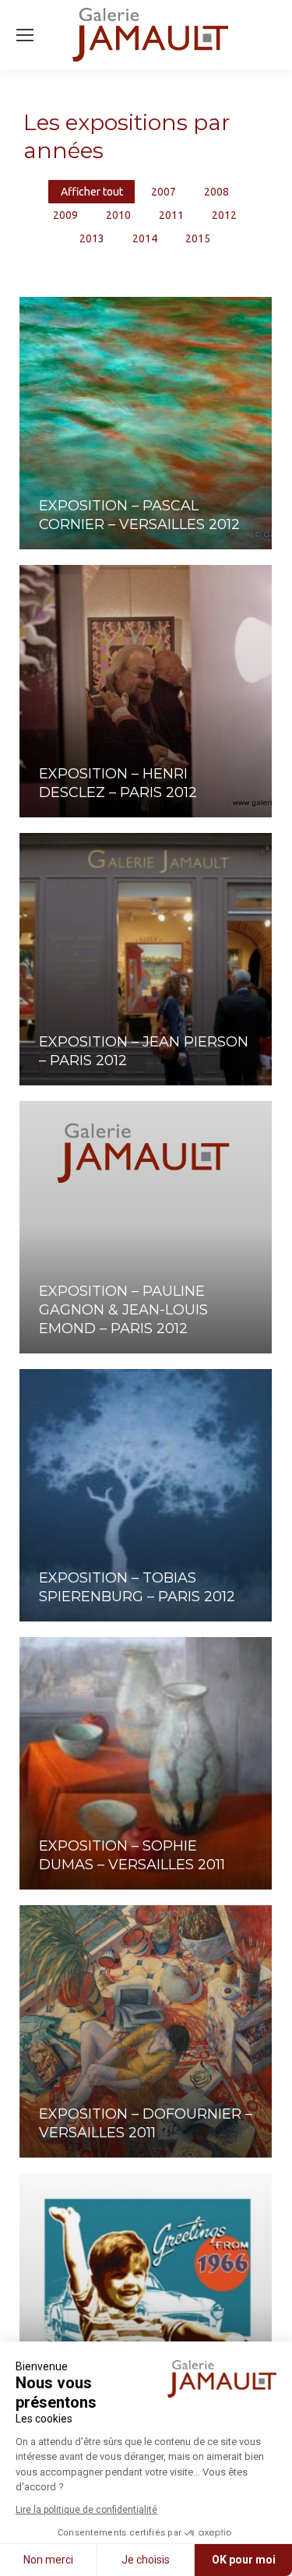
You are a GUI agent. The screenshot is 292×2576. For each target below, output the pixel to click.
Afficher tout (92, 192)
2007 (164, 192)
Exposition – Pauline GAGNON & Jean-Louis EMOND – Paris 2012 (123, 1310)
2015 (198, 238)
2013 (92, 238)
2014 (145, 238)
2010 (118, 215)
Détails (60, 464)
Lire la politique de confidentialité (86, 2510)
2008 (216, 192)
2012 (224, 215)
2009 (65, 215)
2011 (171, 215)
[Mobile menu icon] (25, 35)
